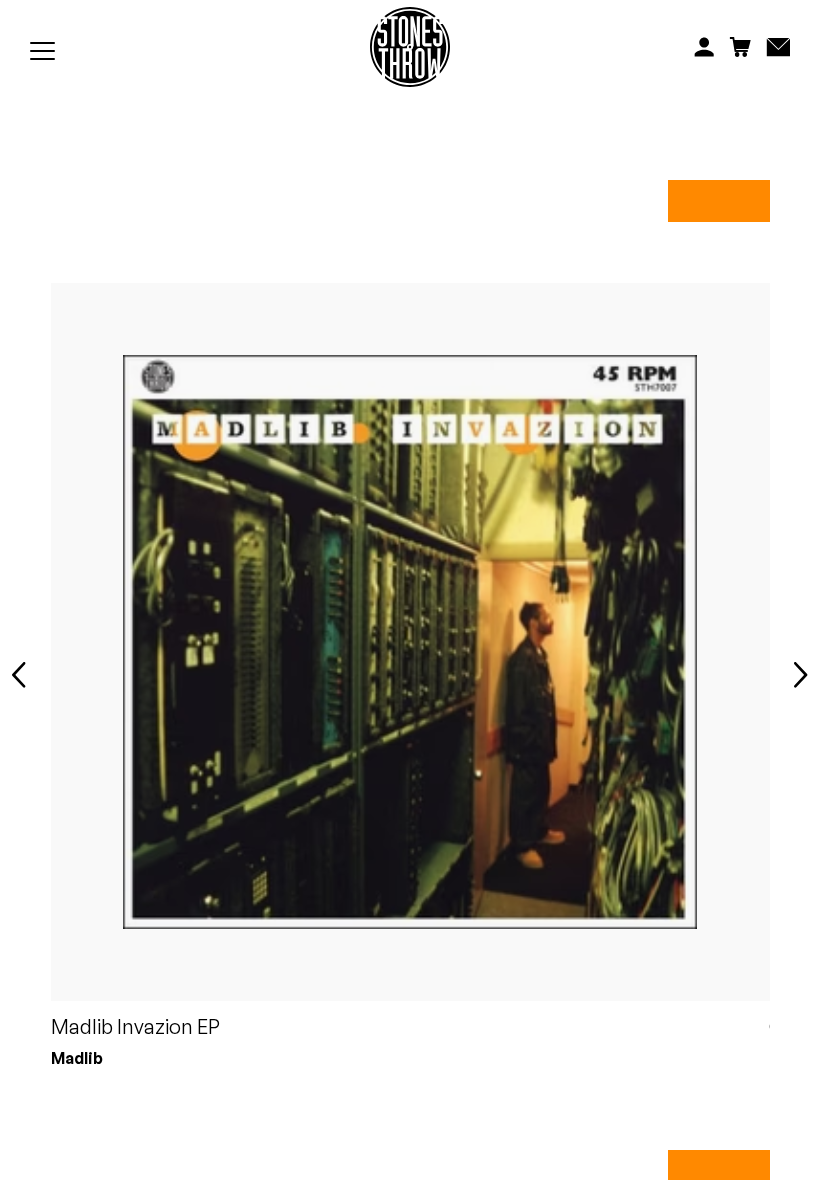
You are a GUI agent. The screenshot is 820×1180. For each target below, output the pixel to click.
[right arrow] (801, 676)
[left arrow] (19, 676)
